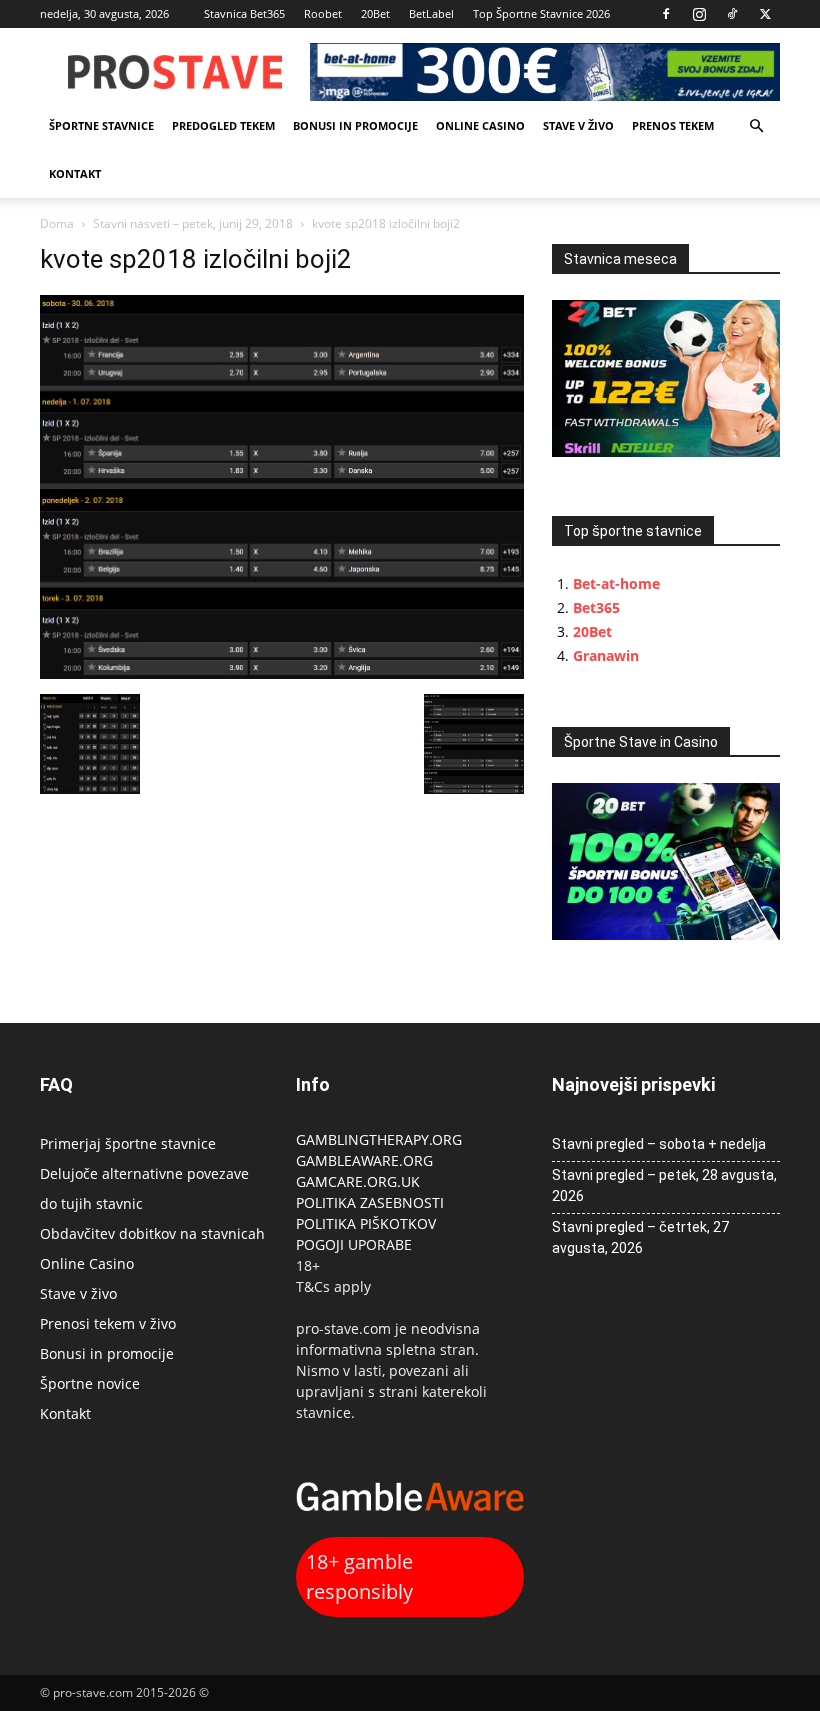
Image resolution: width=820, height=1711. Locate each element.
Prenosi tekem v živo (108, 1323)
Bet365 (596, 607)
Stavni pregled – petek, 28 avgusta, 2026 (664, 1185)
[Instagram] (699, 14)
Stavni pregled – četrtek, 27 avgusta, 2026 (640, 1237)
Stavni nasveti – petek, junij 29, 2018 (193, 223)
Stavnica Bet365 (244, 13)
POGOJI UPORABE (354, 1244)
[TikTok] (732, 14)
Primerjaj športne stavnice (128, 1143)
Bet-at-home (616, 583)
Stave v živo (578, 125)
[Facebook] (666, 14)
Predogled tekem (223, 125)
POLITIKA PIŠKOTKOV (366, 1223)
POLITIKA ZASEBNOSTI (370, 1202)
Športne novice (90, 1383)
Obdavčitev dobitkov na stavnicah (152, 1233)
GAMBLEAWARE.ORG (366, 1160)
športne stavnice (101, 125)
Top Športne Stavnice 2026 (541, 13)
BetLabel (431, 13)
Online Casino (480, 125)
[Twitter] (765, 14)
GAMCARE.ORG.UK (358, 1181)
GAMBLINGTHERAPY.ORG (379, 1139)
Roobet (323, 13)
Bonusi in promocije (355, 125)
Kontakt (75, 173)
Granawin (606, 655)
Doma (57, 223)
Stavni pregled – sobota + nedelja (659, 1144)
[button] (756, 126)
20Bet (375, 13)
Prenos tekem (673, 125)
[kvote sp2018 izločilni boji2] (282, 673)
